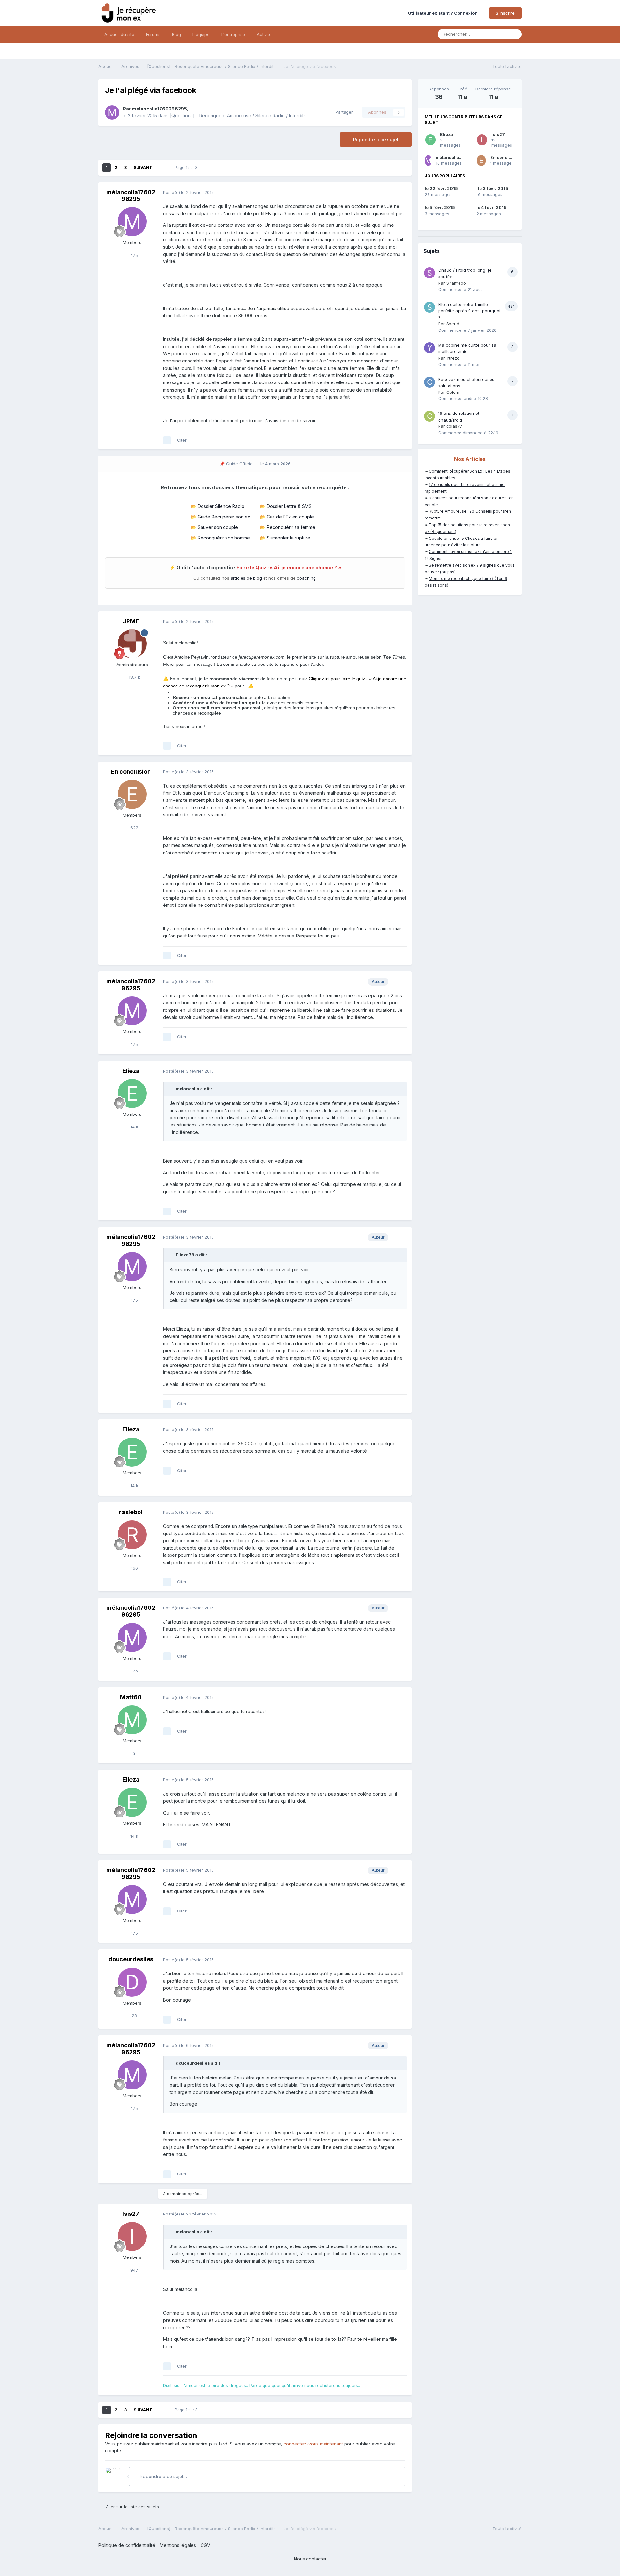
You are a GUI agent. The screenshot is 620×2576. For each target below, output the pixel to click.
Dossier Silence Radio (221, 506)
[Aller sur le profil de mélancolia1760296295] (112, 112)
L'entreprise (233, 34)
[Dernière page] (161, 168)
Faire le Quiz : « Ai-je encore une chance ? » (289, 568)
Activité (264, 34)
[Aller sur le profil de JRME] (132, 644)
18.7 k (134, 677)
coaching (306, 578)
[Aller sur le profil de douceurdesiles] (132, 1982)
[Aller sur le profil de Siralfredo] (429, 273)
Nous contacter (310, 2559)
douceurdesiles (131, 1959)
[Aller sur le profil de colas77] (429, 416)
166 (134, 1568)
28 (134, 2016)
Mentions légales (178, 2545)
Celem (453, 392)
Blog (176, 34)
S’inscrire (505, 13)
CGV (205, 2545)
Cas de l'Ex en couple (290, 517)
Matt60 (131, 1697)
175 (134, 255)
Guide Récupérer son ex (224, 517)
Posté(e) (188, 192)
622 (134, 828)
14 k (134, 1127)
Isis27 (131, 2214)
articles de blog (246, 578)
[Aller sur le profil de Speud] (429, 307)
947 (134, 2270)
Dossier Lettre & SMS (289, 506)
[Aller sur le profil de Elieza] (132, 1094)
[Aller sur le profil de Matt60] (132, 1720)
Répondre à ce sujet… (163, 2476)
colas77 (454, 426)
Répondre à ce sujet (376, 139)
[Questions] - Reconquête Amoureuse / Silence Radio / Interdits (238, 115)
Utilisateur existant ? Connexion (444, 13)
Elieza (131, 1071)
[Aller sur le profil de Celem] (429, 382)
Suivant (143, 168)
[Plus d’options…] (400, 193)
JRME (131, 621)
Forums (153, 34)
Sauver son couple (218, 527)
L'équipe (201, 34)
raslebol (131, 1512)
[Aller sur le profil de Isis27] (132, 2236)
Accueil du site (119, 34)
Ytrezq (453, 358)
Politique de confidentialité (127, 2545)
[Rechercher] (515, 34)
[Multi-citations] (167, 440)
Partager (343, 112)
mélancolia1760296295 (159, 109)
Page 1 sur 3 (187, 168)
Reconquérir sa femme (291, 527)
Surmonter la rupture (289, 538)
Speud (453, 324)
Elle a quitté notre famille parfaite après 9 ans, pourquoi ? (469, 311)
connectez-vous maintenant (313, 2444)
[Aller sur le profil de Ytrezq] (429, 348)
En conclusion (131, 772)
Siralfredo (456, 283)
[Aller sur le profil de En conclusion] (132, 794)
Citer (182, 440)
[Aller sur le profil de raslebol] (132, 1535)
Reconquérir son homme (224, 538)
